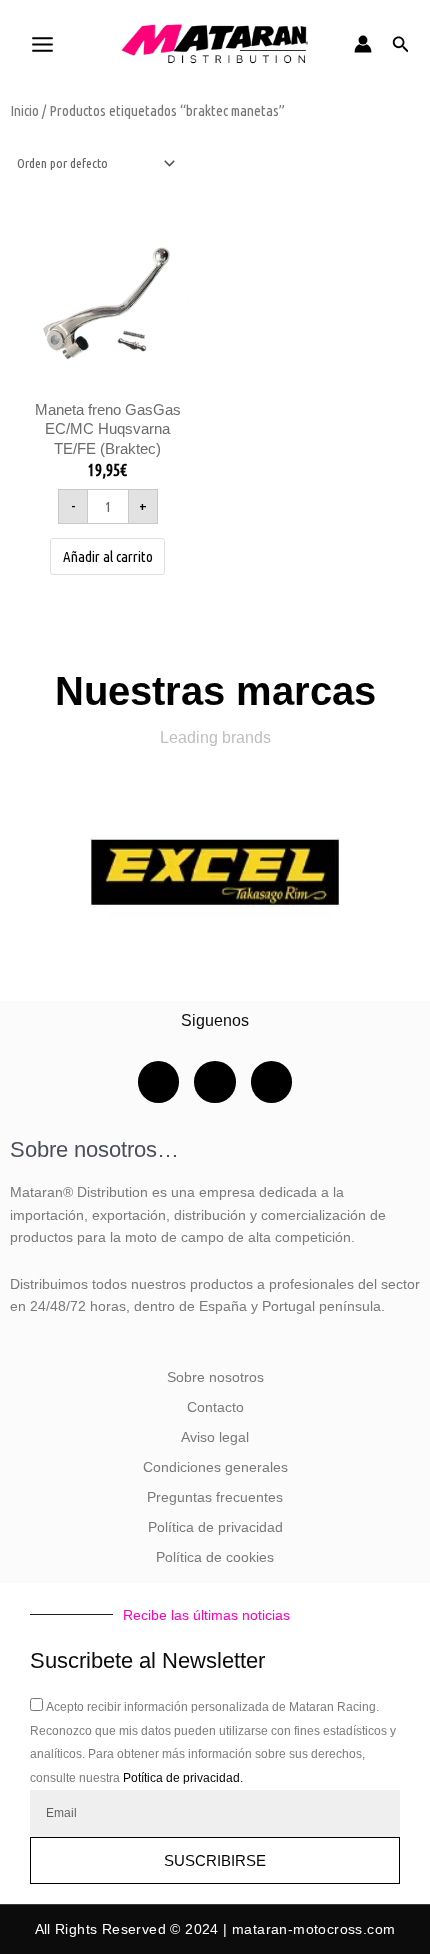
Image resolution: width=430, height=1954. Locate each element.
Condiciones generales (215, 1467)
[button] (401, 44)
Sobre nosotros (215, 1377)
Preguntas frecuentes (215, 1497)
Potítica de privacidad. (183, 1778)
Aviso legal (215, 1437)
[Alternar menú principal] (42, 44)
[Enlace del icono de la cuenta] (363, 44)
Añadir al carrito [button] (108, 556)
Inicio (24, 110)
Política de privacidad (215, 1527)
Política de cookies (215, 1557)
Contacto (215, 1407)
